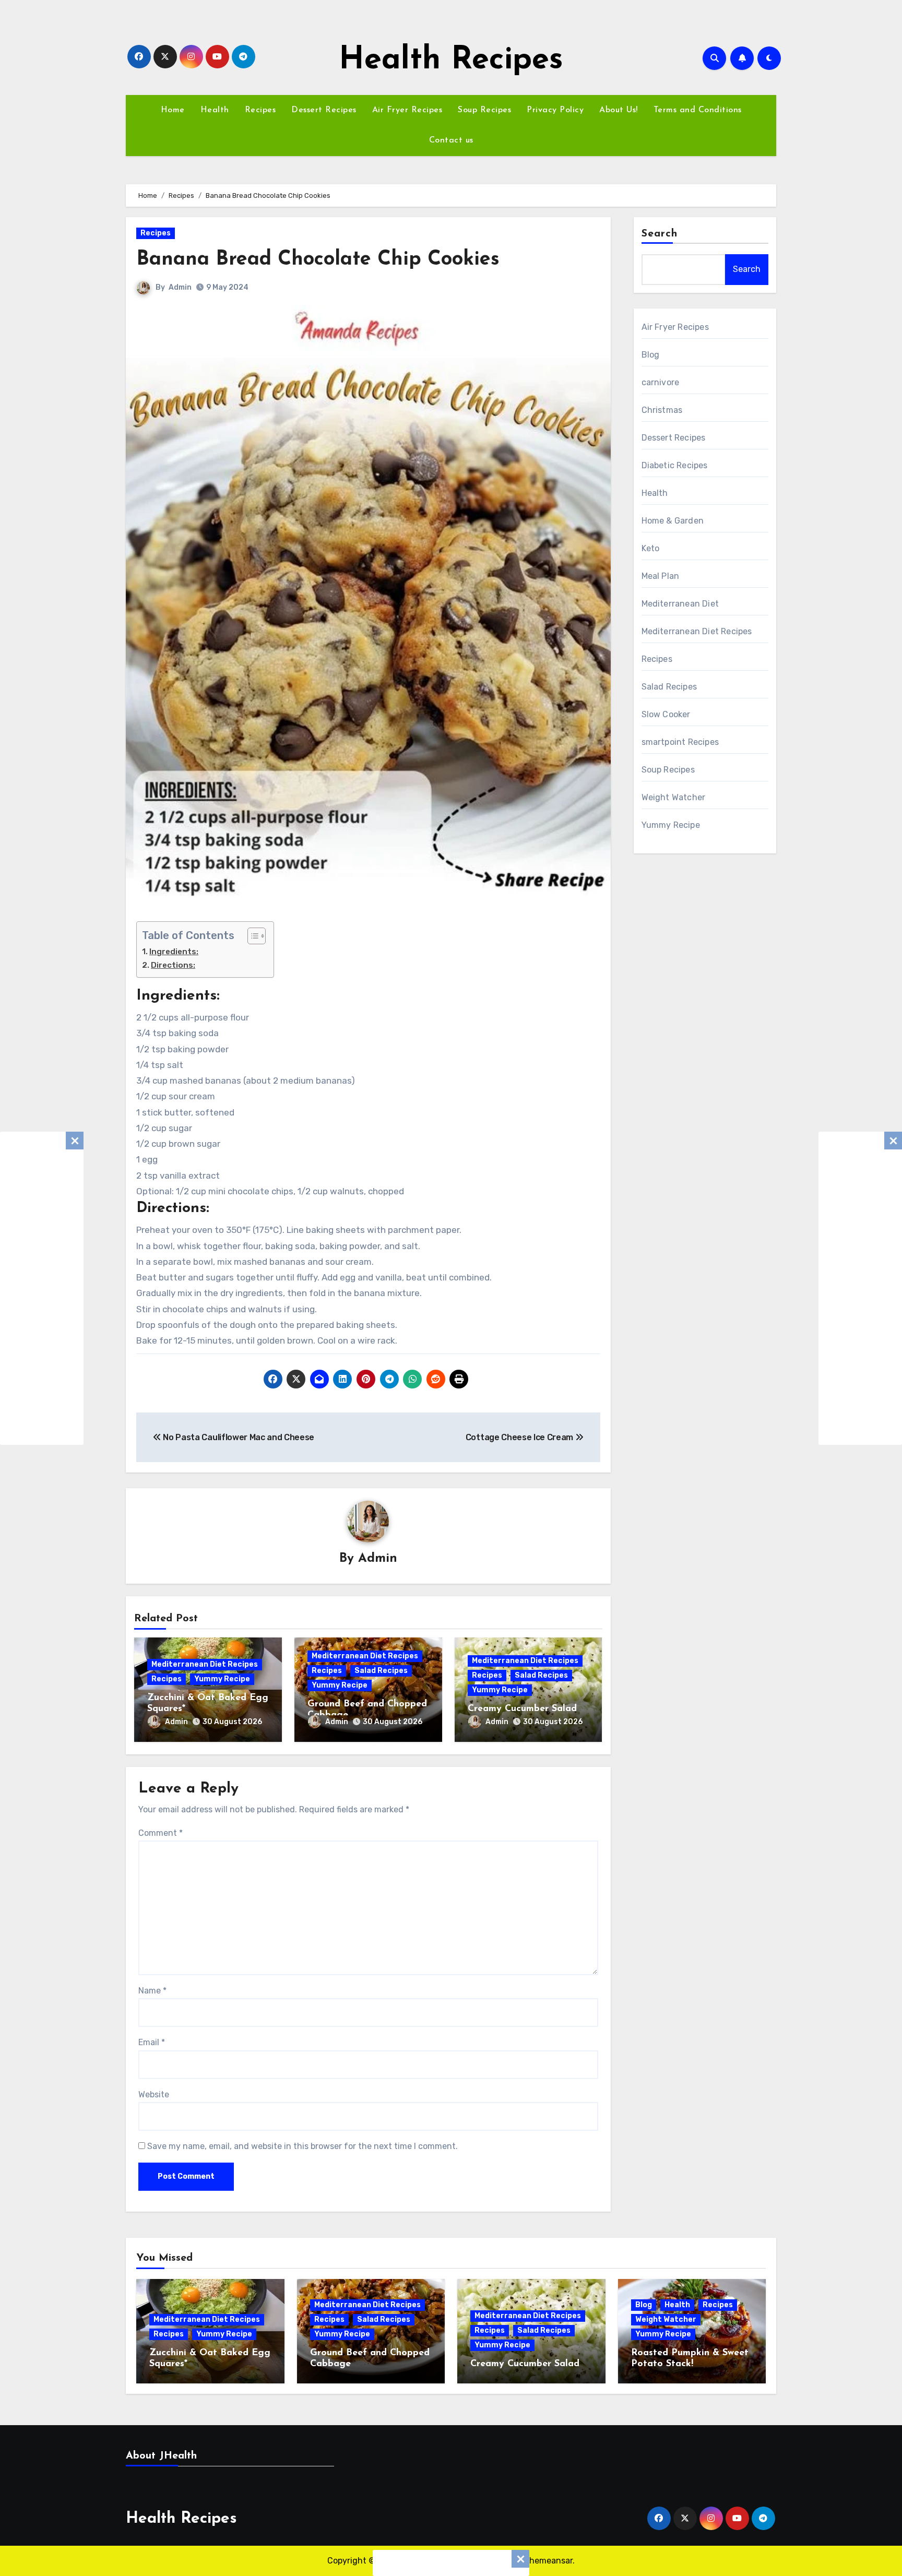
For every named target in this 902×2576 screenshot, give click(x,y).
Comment (161, 1833)
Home (173, 110)
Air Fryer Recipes (407, 110)
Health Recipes (451, 61)
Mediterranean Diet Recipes (205, 1664)
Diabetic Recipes (675, 465)
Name (152, 1991)
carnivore (661, 382)
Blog (651, 355)
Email (152, 2042)
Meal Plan (661, 576)
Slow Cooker (666, 714)
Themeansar (548, 2561)
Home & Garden (673, 521)
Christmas (662, 410)
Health (215, 110)
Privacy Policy (555, 110)
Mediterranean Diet (680, 604)
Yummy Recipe (222, 1679)
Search (660, 234)
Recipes (260, 110)
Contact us (451, 140)
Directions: (173, 965)
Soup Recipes (484, 110)
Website (154, 2094)
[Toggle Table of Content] (251, 936)
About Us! (619, 110)
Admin (180, 287)
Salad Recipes (381, 1671)
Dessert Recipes (324, 110)
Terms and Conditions (698, 110)
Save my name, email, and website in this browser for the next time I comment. (302, 2146)
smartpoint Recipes (680, 742)
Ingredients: (174, 952)
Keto (651, 548)
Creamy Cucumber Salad (522, 1709)
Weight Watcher (674, 797)
